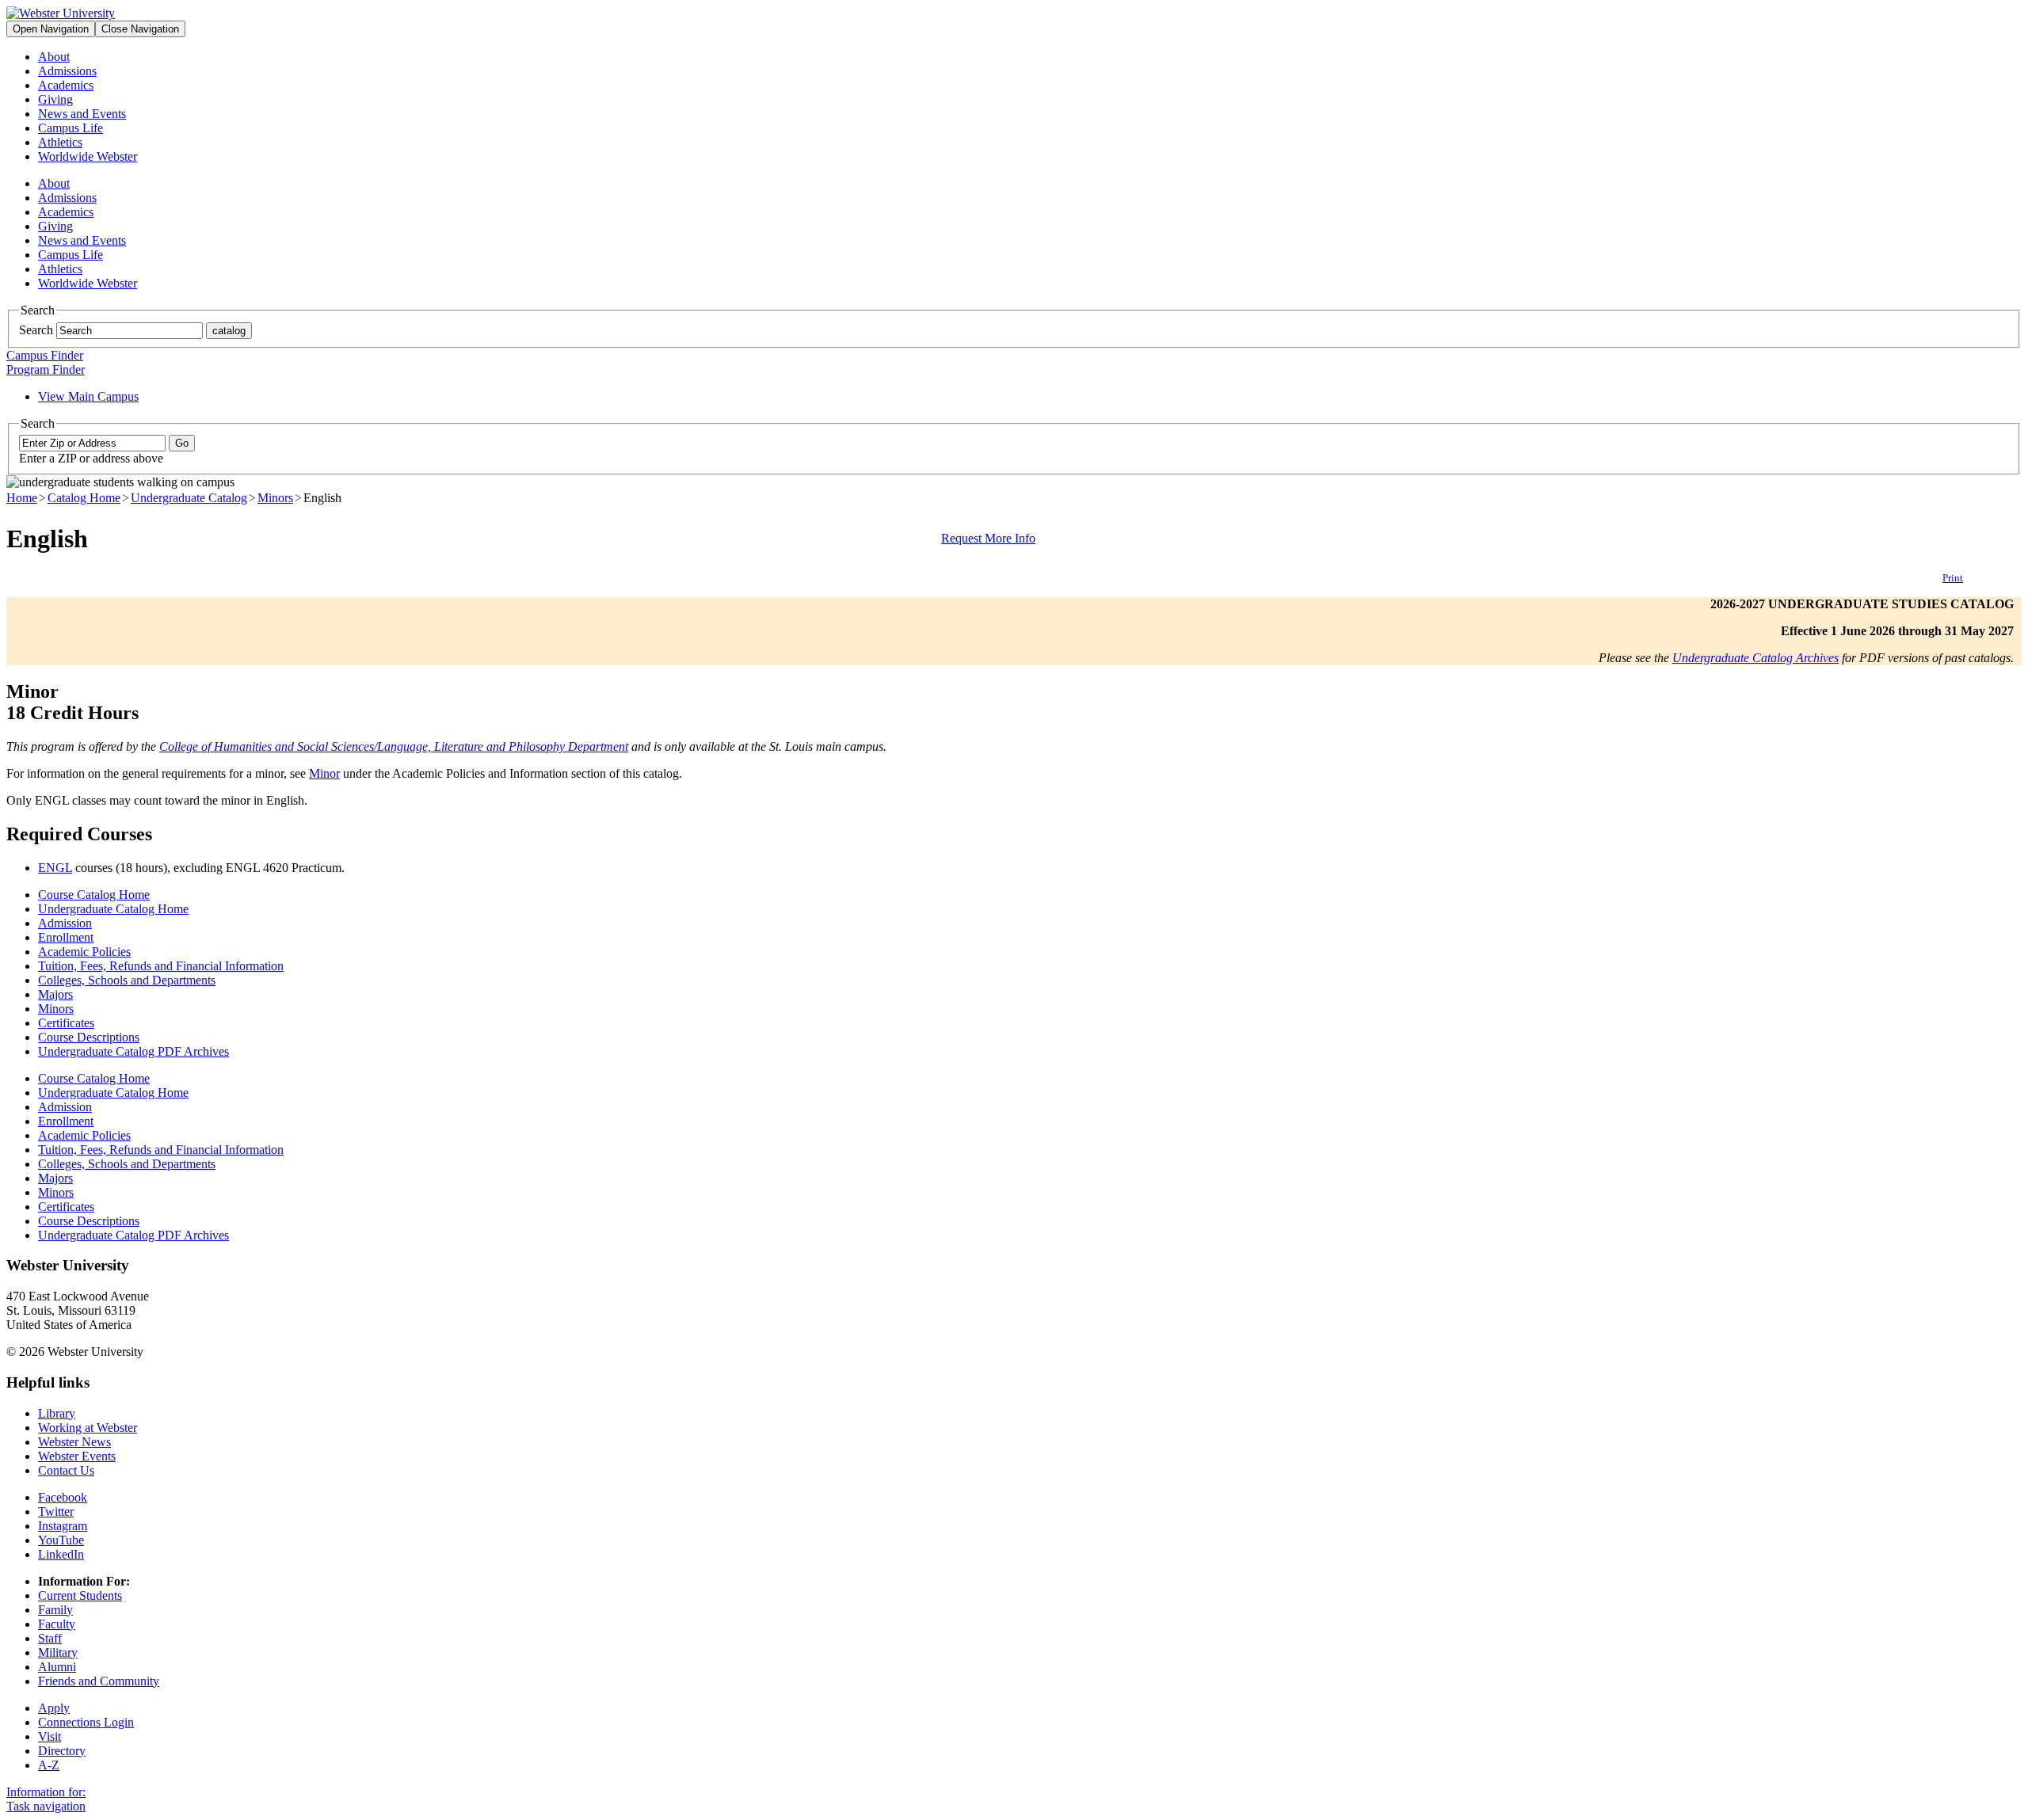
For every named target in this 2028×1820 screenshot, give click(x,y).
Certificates (66, 1023)
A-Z (49, 1765)
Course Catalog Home (94, 895)
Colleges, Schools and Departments (127, 980)
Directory (62, 1751)
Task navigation (46, 1806)
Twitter (56, 1512)
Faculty (57, 1624)
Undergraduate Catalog (189, 498)
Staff (50, 1638)
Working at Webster (88, 1428)
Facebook (63, 1497)
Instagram (63, 1526)
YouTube (61, 1540)
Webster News (74, 1442)
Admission (65, 923)
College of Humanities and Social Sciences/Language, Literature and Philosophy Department (394, 746)
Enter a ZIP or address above (91, 458)
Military (58, 1652)
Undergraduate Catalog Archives (1755, 658)
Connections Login (86, 1722)
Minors (275, 498)
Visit (50, 1736)
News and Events (82, 114)
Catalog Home (84, 498)
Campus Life (71, 128)
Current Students (80, 1595)
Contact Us (66, 1470)
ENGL (55, 868)
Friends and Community (99, 1681)
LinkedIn (61, 1554)
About (54, 57)
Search (36, 330)
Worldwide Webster (88, 156)
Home (22, 498)
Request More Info (988, 538)
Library (57, 1413)
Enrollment (66, 937)
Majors (55, 994)
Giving (55, 99)
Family (55, 1610)
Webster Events (77, 1456)
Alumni (57, 1667)
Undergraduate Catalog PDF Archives (133, 1051)
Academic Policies (84, 952)
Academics (66, 85)
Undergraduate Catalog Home (113, 909)
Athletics (60, 142)
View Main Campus (88, 396)
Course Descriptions (89, 1037)
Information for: (46, 1792)
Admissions (67, 71)
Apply (54, 1708)
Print (1953, 578)
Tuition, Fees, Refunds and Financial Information (161, 966)
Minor (324, 773)
